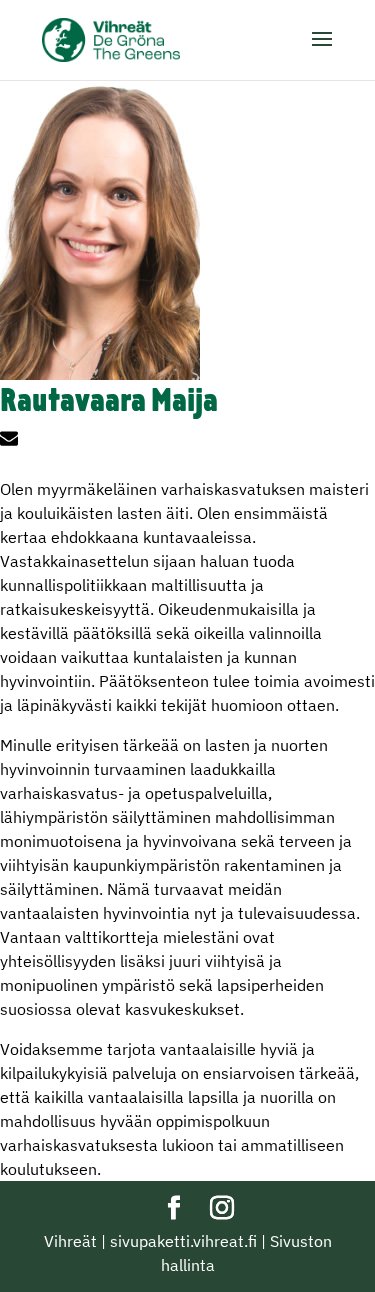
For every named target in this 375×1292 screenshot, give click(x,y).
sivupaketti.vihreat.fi (183, 1241)
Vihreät (70, 1241)
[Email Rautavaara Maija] (11, 441)
